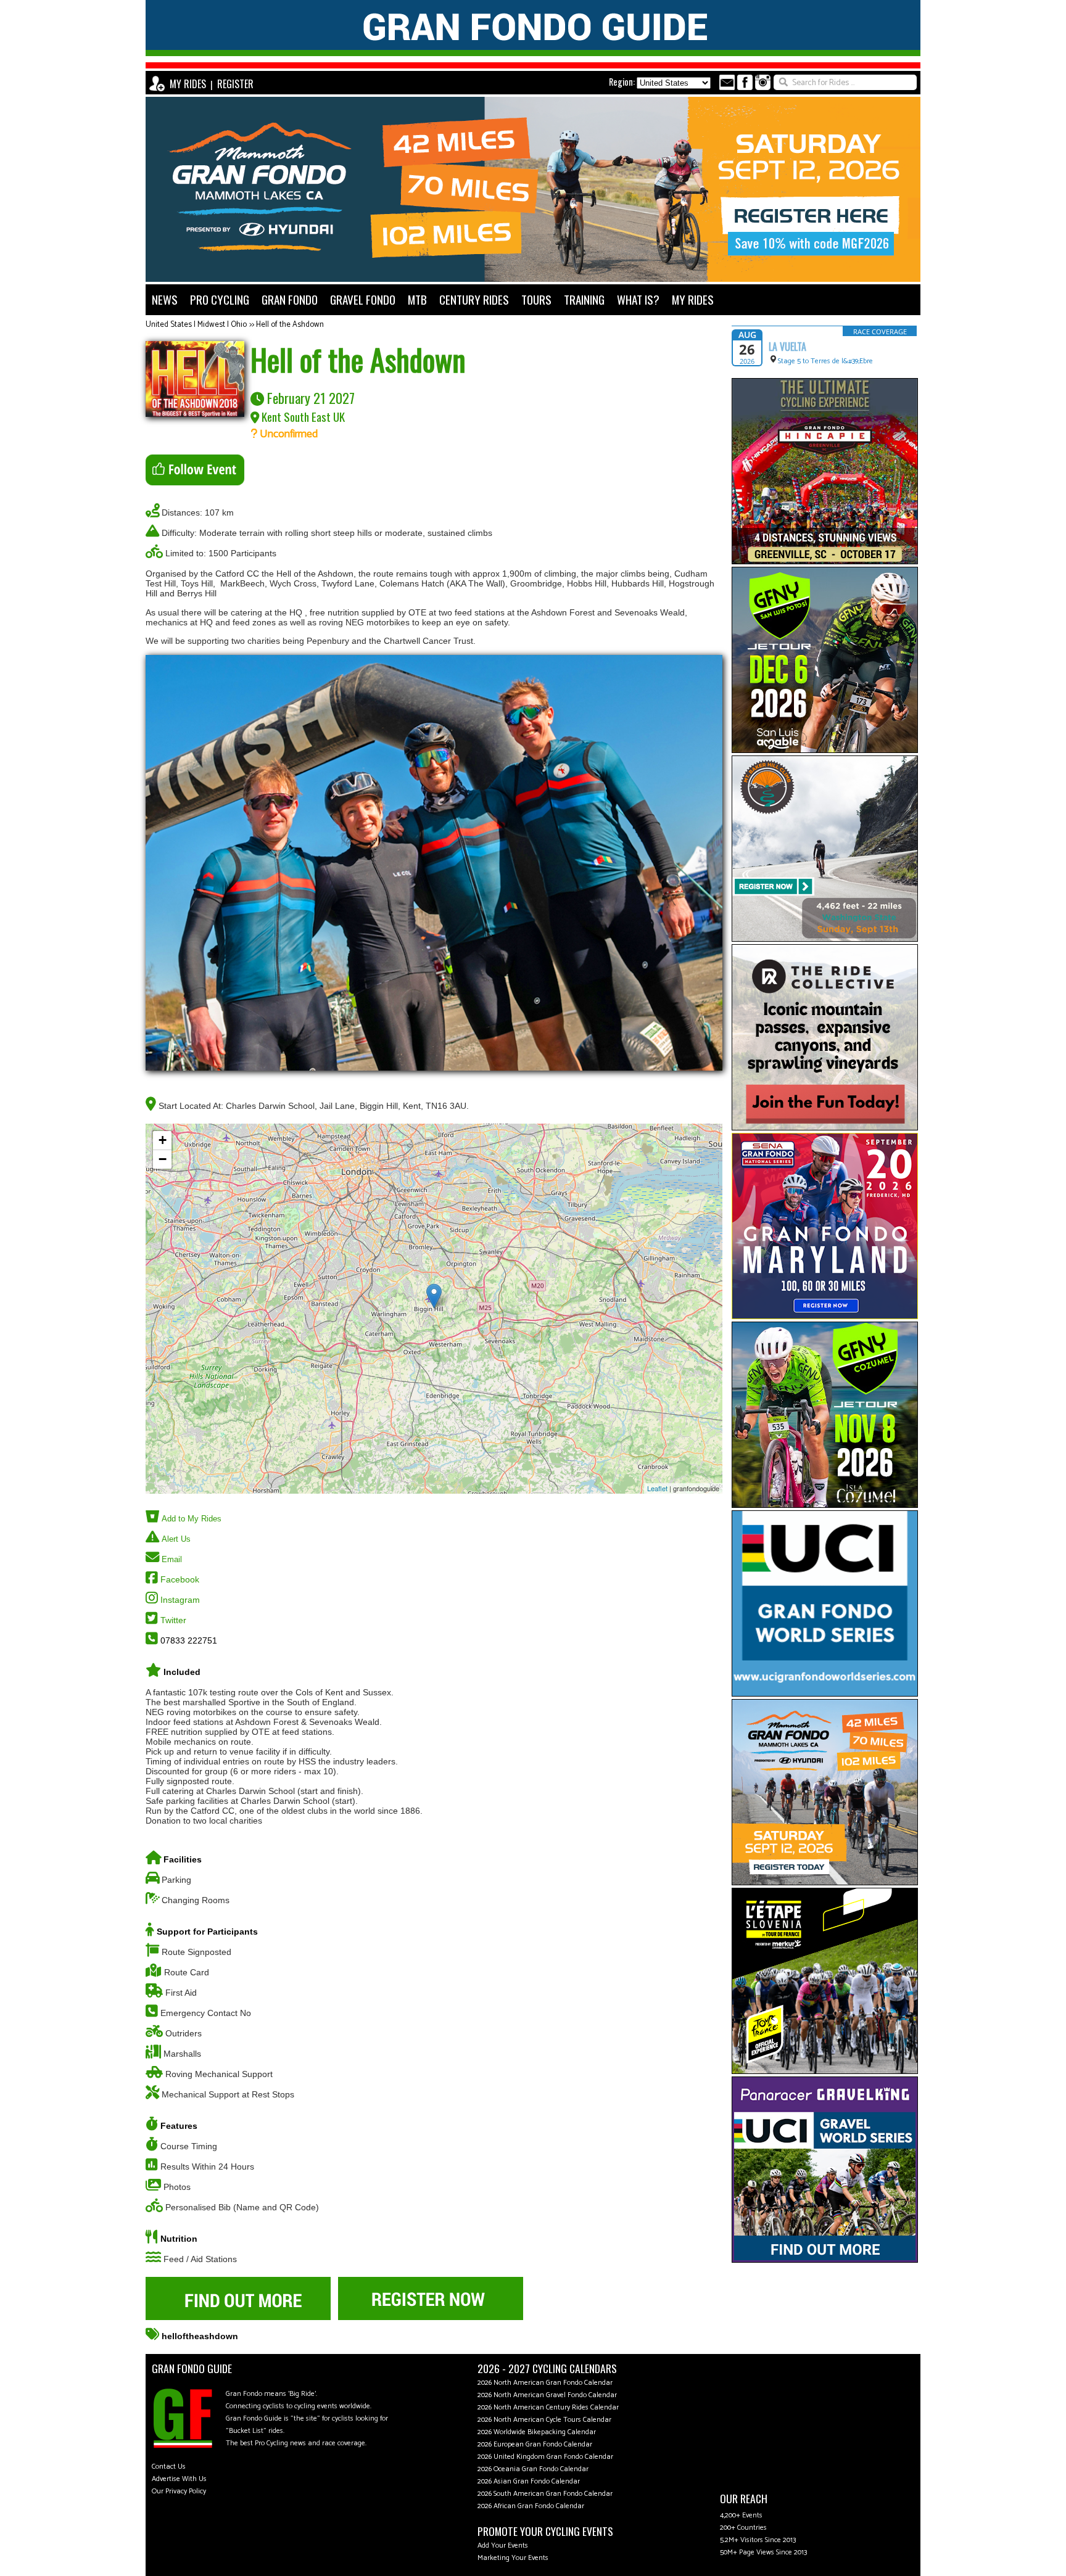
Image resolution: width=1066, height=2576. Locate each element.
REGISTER (235, 84)
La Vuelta (787, 347)
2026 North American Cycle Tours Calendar (544, 2420)
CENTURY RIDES (474, 299)
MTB (417, 299)
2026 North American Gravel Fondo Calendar (547, 2395)
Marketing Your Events (513, 2558)
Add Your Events (503, 2545)
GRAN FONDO (290, 299)
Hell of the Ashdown (290, 325)
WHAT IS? (638, 299)
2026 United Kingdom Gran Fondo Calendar (545, 2457)
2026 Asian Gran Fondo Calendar (529, 2481)
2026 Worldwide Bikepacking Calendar (537, 2432)
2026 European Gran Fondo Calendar (535, 2444)
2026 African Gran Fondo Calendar (531, 2506)
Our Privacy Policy (179, 2491)
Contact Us (169, 2467)
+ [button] (163, 1140)
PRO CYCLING (220, 299)
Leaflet (657, 1488)
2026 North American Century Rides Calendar (548, 2407)
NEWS (165, 299)
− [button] (163, 1159)
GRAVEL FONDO (363, 299)
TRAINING (584, 299)
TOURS (536, 299)
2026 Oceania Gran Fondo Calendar (533, 2469)
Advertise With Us (179, 2479)
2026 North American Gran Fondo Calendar (545, 2383)
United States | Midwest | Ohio (196, 325)
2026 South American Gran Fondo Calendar (545, 2494)
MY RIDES (188, 84)
